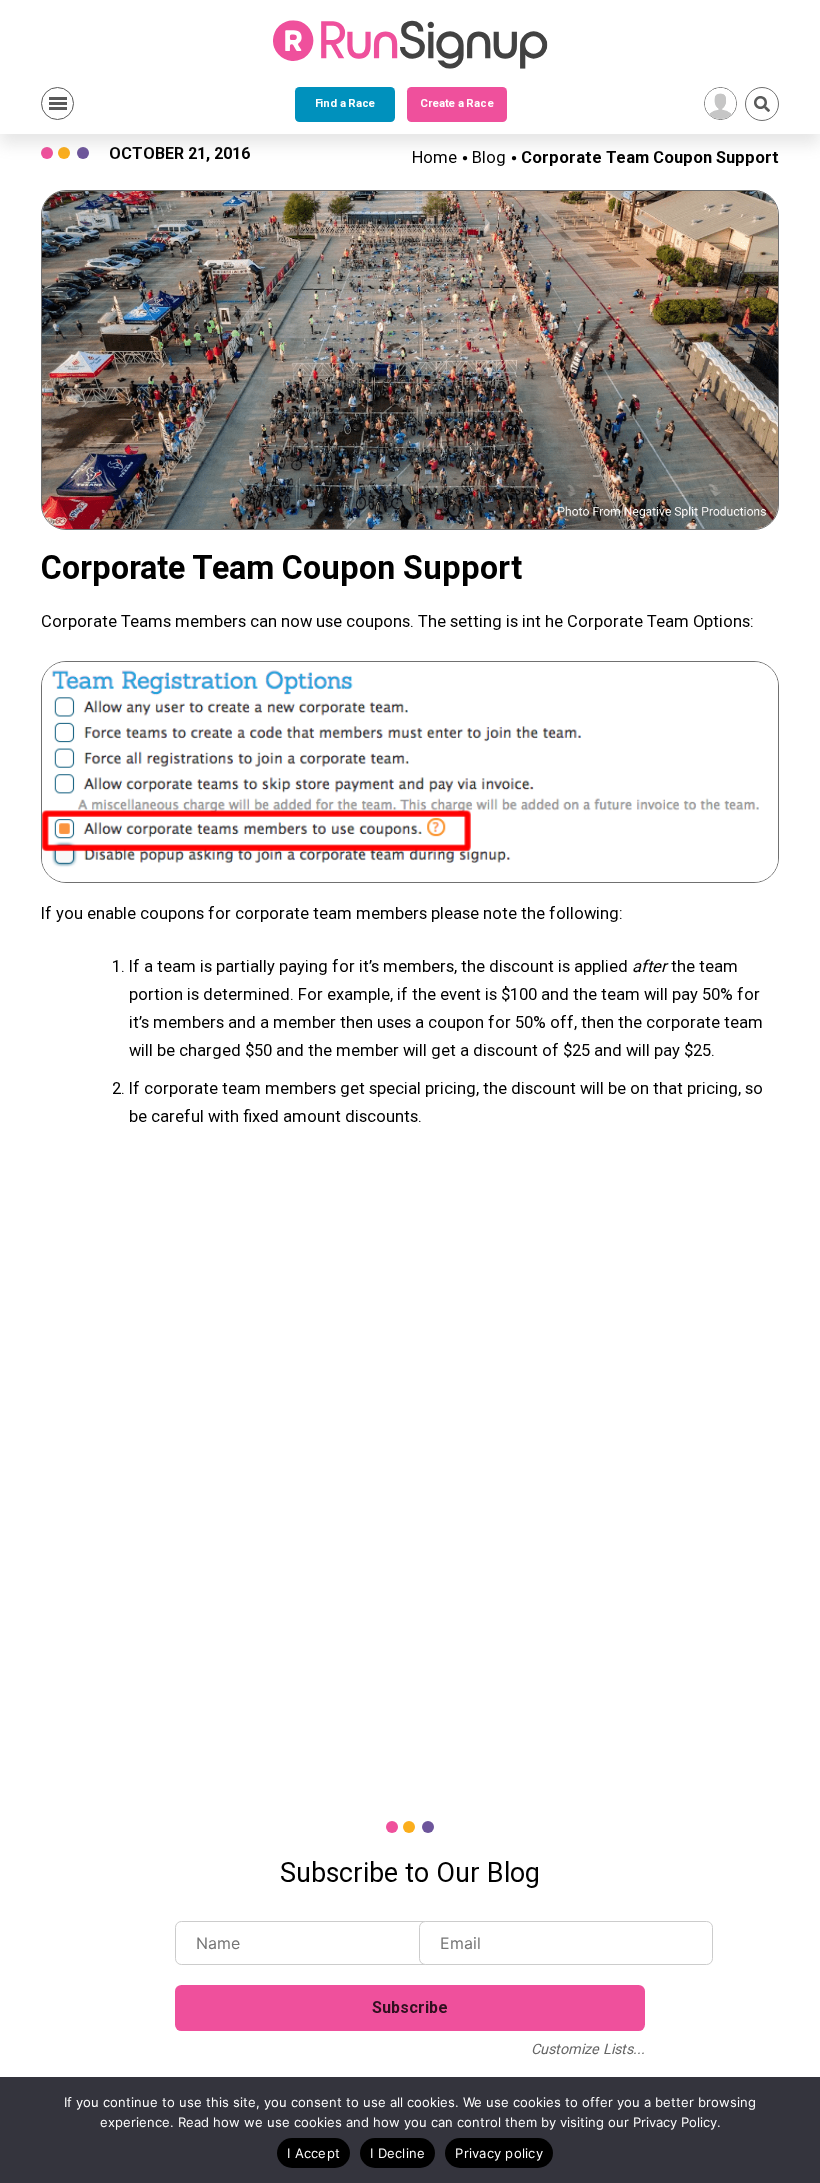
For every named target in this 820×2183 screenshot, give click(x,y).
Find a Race (345, 103)
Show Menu (57, 103)
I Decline (397, 2153)
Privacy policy (499, 2153)
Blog (489, 157)
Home (434, 157)
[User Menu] (720, 103)
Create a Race (456, 103)
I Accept (313, 2153)
